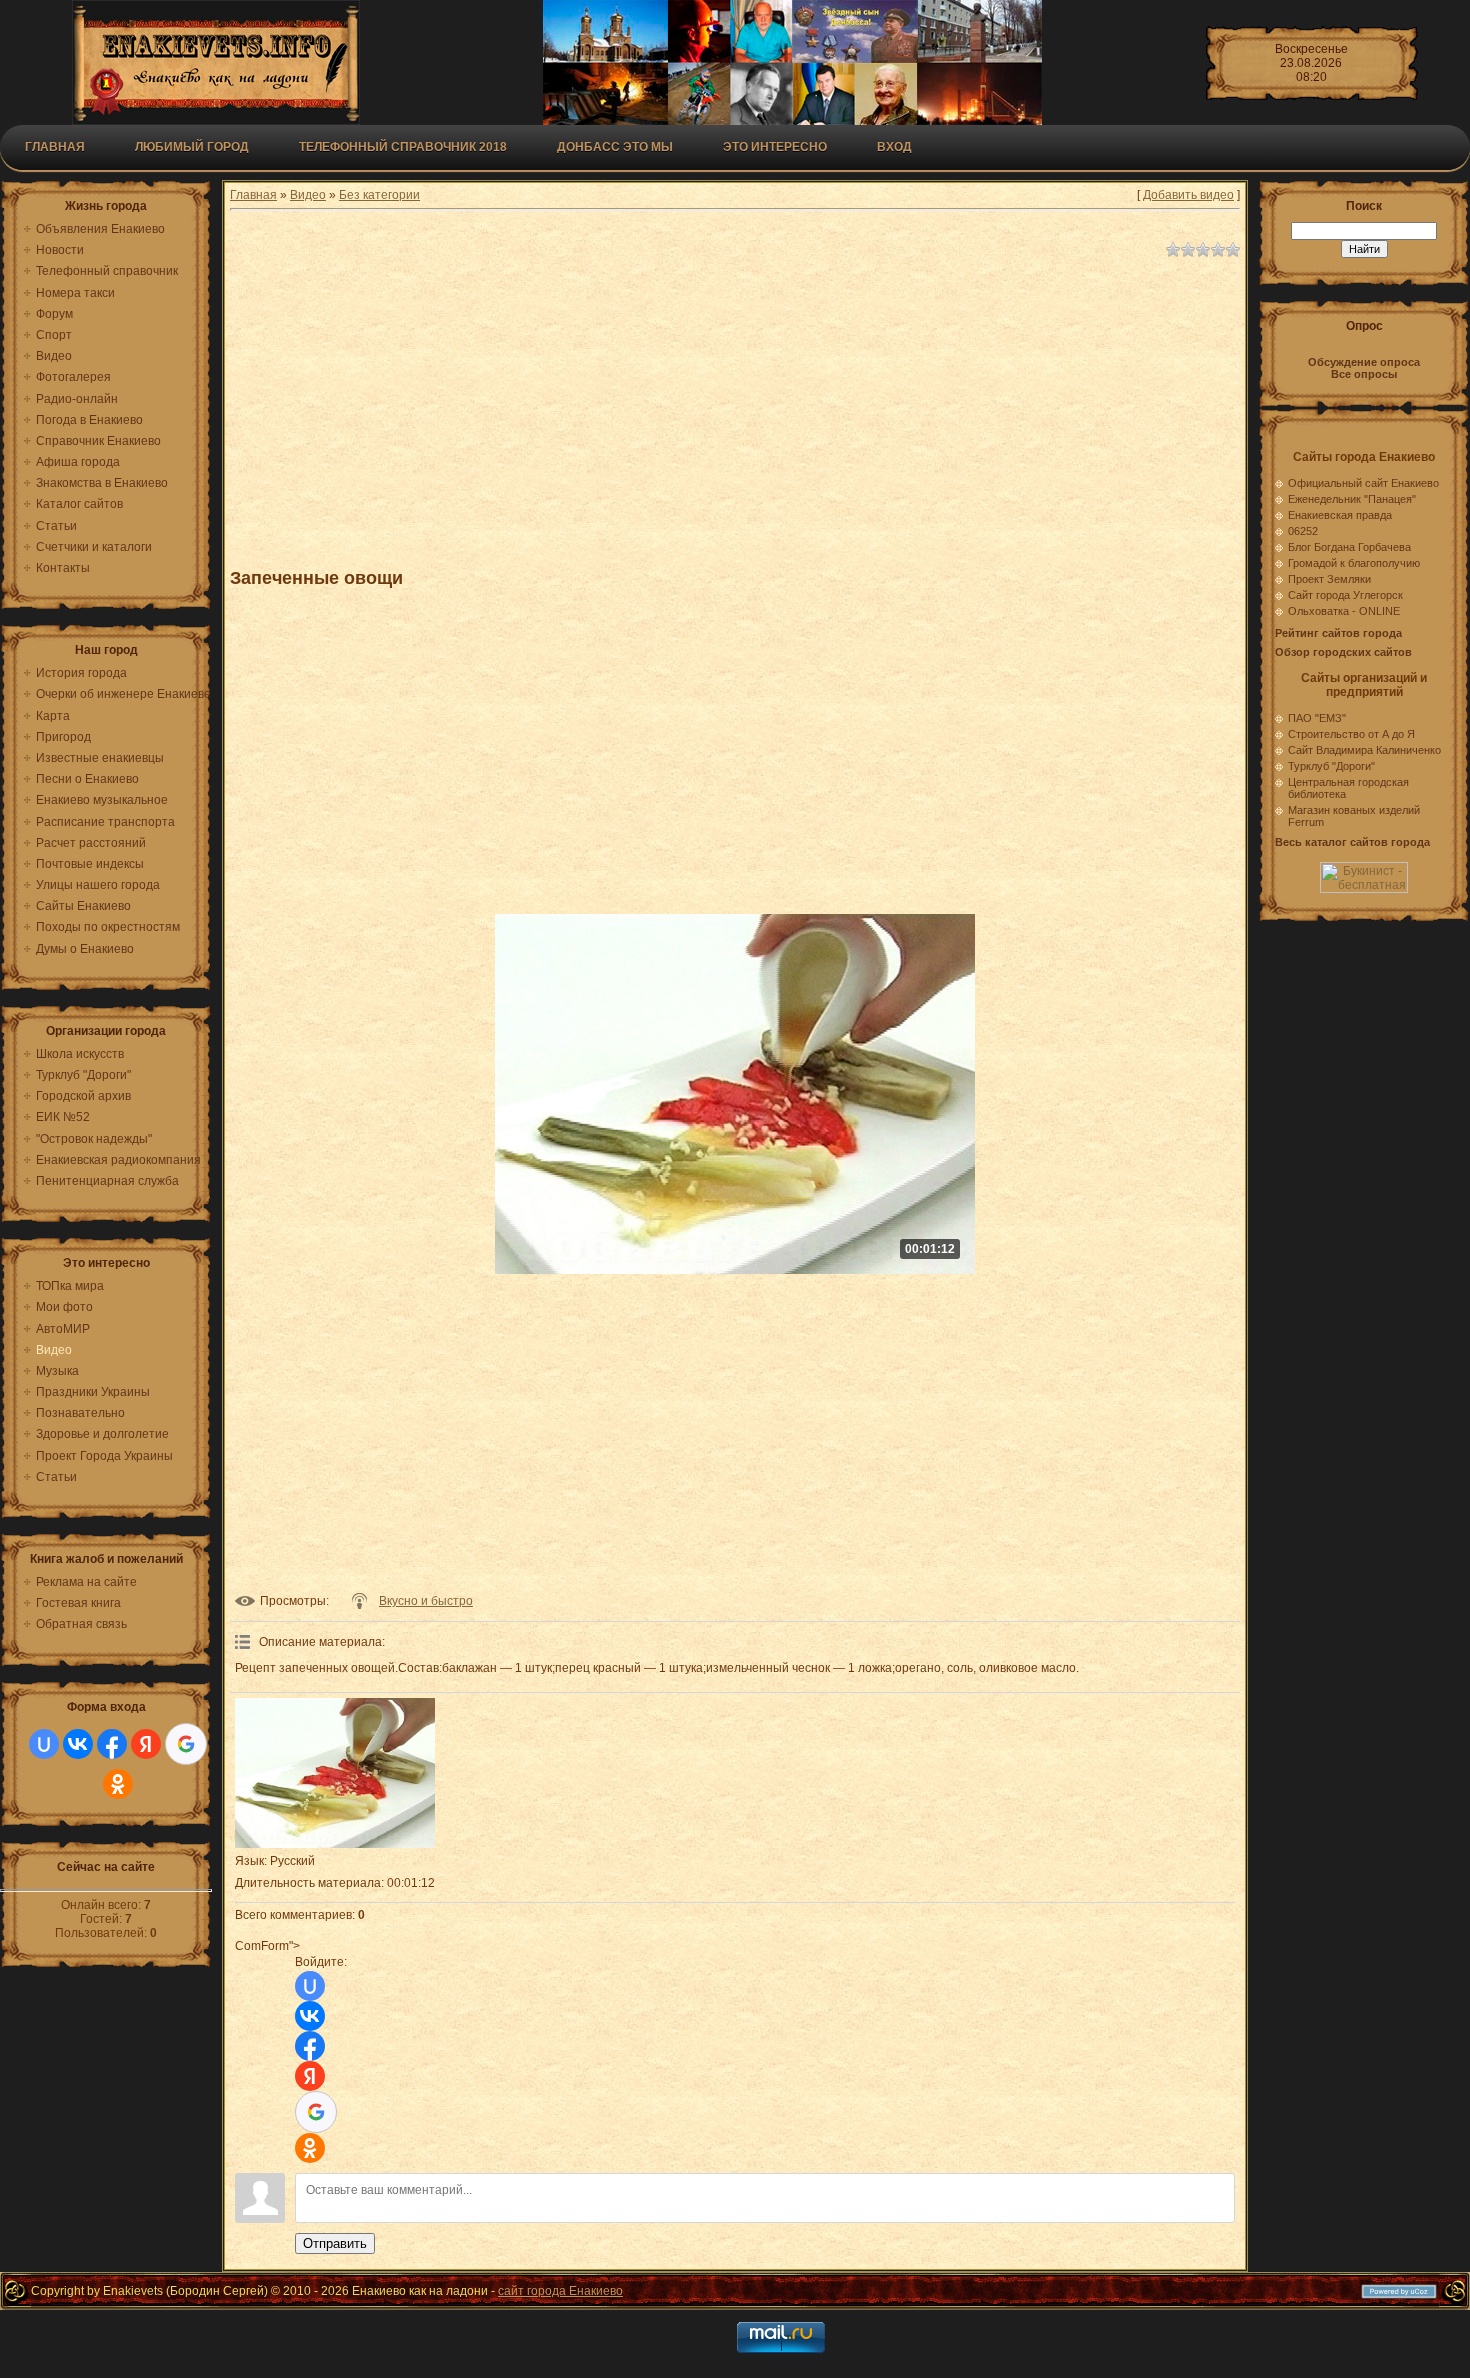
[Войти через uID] (44, 1744)
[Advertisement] (720, 404)
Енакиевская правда (1340, 515)
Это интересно (775, 147)
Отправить (335, 2243)
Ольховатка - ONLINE (1344, 611)
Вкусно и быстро (426, 1601)
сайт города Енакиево (560, 2291)
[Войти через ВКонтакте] (78, 1744)
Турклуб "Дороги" (1331, 766)
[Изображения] (335, 1773)
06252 (1303, 531)
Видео (308, 195)
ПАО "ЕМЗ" (1317, 718)
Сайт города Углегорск (1345, 595)
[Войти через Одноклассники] (118, 1784)
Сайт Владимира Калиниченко (1364, 750)
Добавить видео (1188, 195)
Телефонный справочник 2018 (403, 147)
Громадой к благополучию (1354, 563)
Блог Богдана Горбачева (1349, 547)
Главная (55, 147)
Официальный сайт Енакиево (1363, 483)
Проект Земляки (1329, 579)
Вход (894, 147)
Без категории (379, 195)
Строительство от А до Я (1351, 734)
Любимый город (192, 147)
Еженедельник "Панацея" (1352, 499)
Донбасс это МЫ (615, 147)
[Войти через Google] (186, 1744)
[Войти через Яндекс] (146, 1744)
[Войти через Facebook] (112, 1744)
